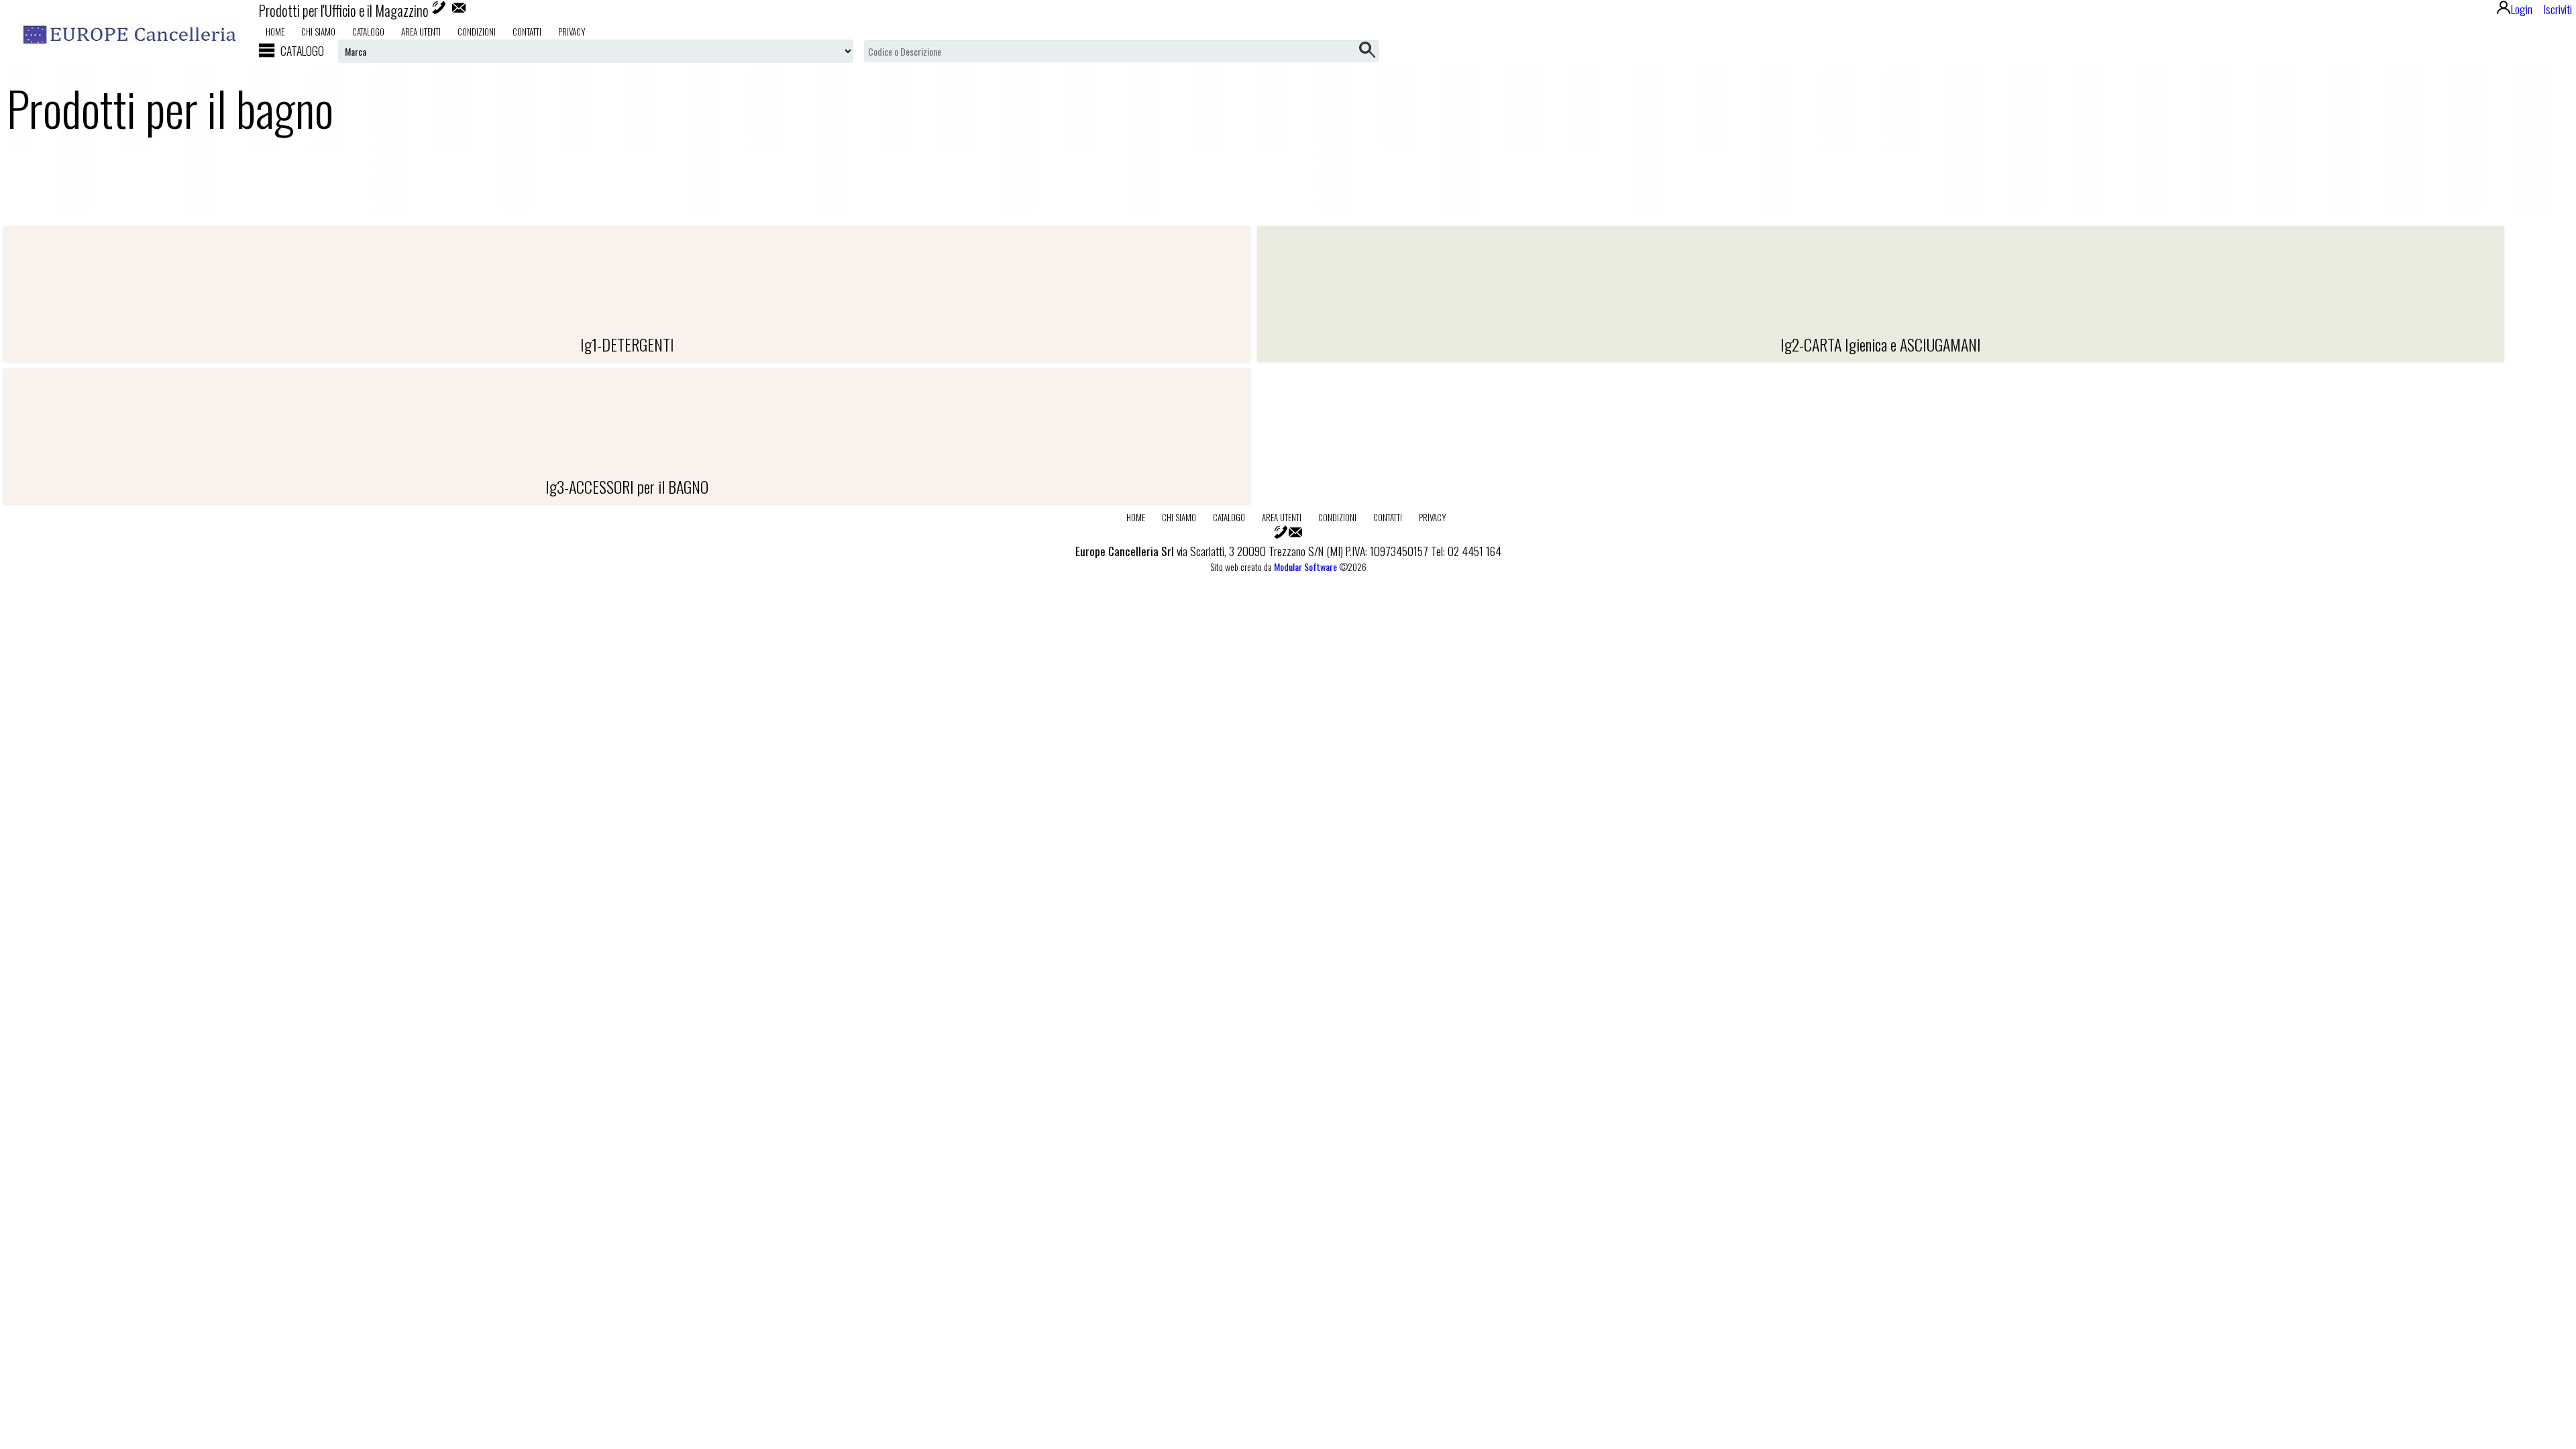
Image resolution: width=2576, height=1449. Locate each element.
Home (275, 32)
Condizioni (477, 32)
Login (2522, 9)
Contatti (527, 32)
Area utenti (421, 32)
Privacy (572, 32)
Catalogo (368, 32)
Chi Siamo (318, 32)
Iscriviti (2558, 9)
